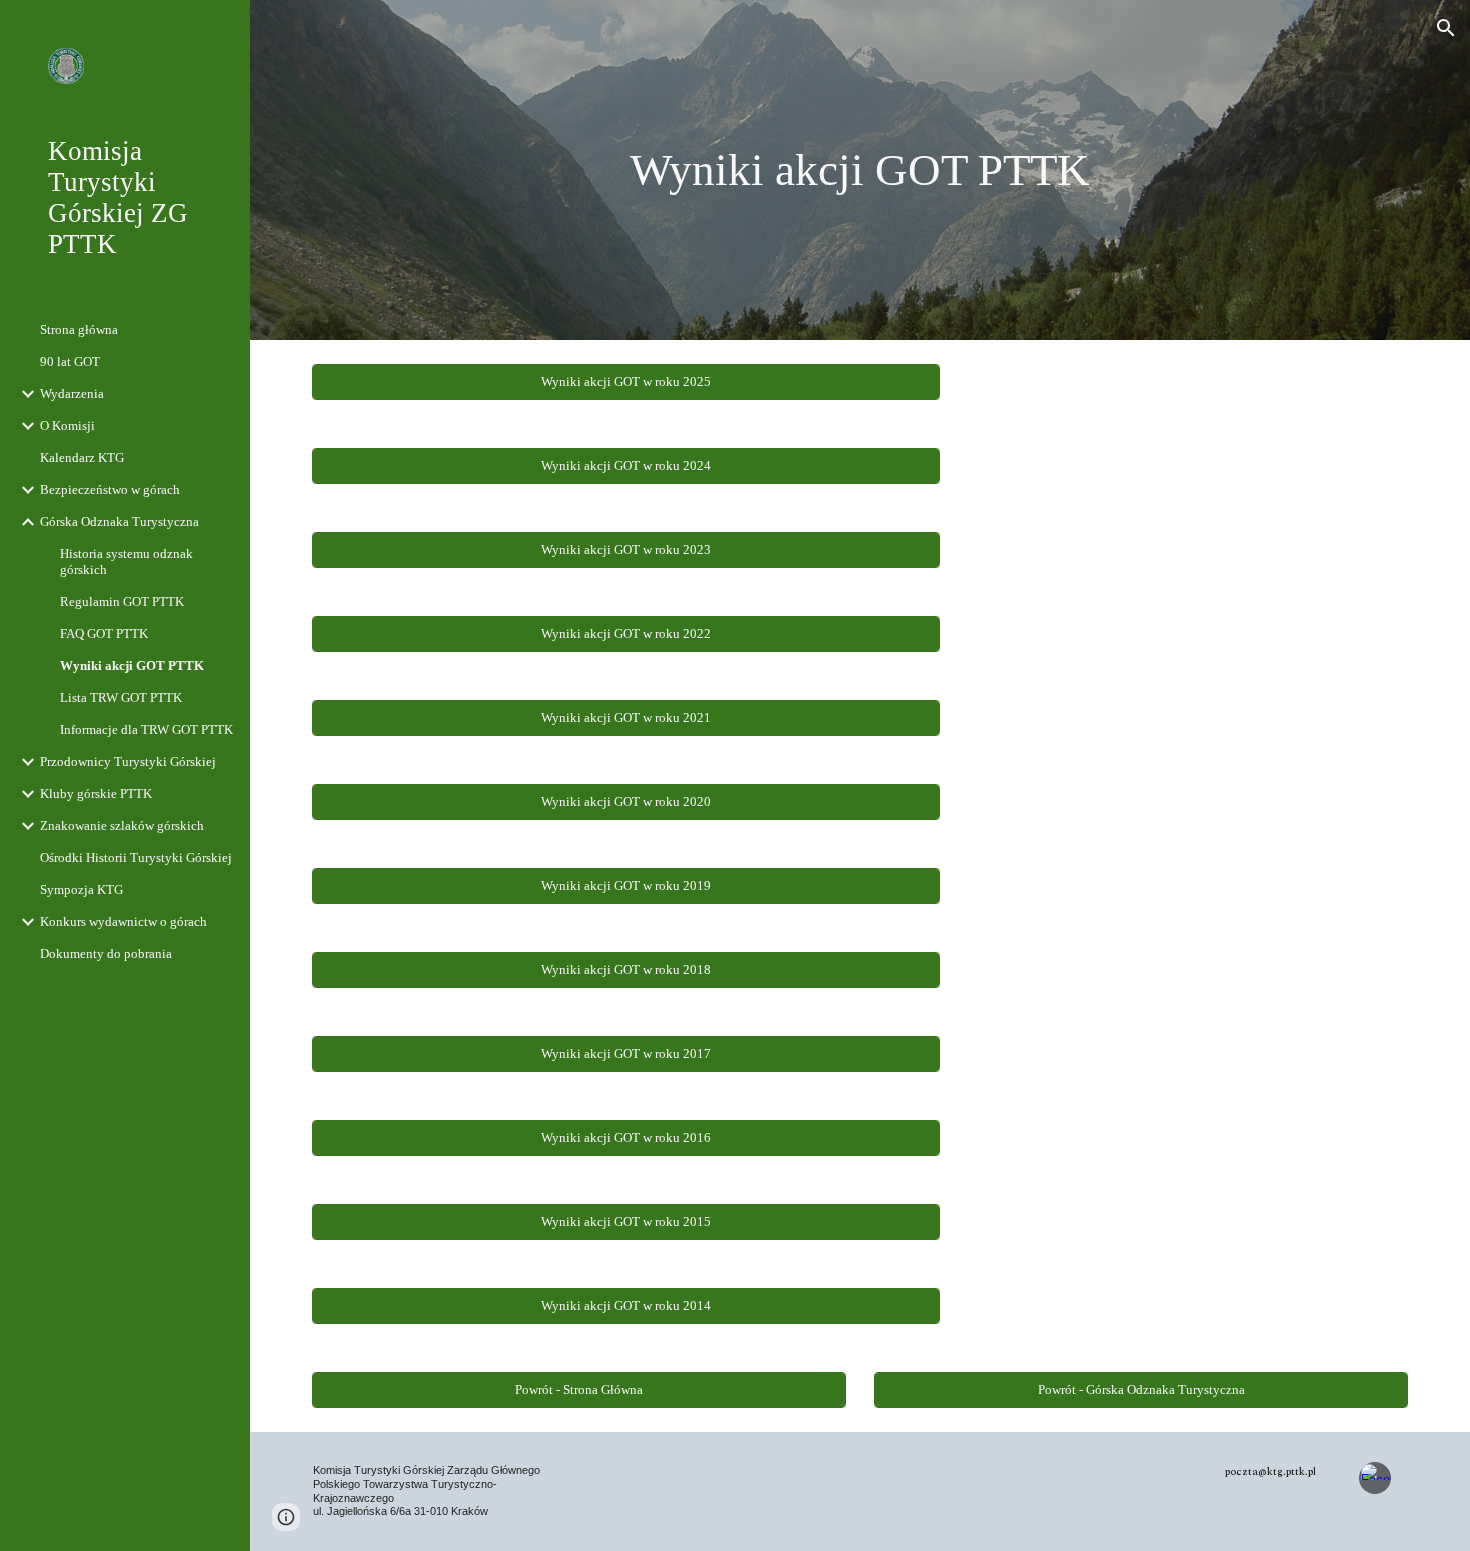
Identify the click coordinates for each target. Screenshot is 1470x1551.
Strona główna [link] (79, 329)
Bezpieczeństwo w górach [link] (110, 489)
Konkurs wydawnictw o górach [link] (123, 921)
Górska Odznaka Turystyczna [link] (119, 521)
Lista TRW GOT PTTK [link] (121, 697)
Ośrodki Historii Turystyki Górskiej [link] (136, 857)
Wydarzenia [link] (72, 393)
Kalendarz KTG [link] (82, 457)
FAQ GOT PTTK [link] (104, 633)
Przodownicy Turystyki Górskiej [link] (128, 761)
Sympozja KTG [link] (81, 889)
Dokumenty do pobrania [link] (106, 953)
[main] (859, 170)
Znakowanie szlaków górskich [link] (122, 825)
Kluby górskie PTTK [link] (96, 793)
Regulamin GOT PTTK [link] (122, 601)
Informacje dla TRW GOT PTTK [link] (146, 729)
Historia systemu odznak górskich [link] (126, 561)
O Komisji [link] (67, 425)
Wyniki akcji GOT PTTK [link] (132, 665)
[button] (1446, 28)
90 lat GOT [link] (70, 361)
